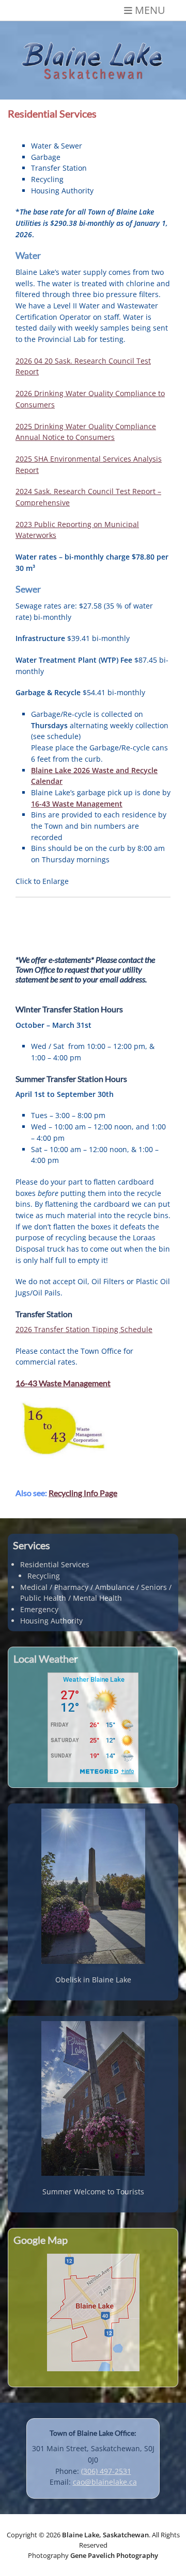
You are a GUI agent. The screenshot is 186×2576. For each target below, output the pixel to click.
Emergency (39, 1609)
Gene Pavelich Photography (114, 2555)
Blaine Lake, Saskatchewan (105, 2535)
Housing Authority (51, 1621)
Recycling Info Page (83, 1493)
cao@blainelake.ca (105, 2482)
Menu (150, 10)
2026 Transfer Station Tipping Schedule (84, 1329)
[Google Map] (93, 2312)
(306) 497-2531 (106, 2471)
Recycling (44, 1576)
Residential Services (55, 1564)
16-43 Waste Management (63, 1383)
